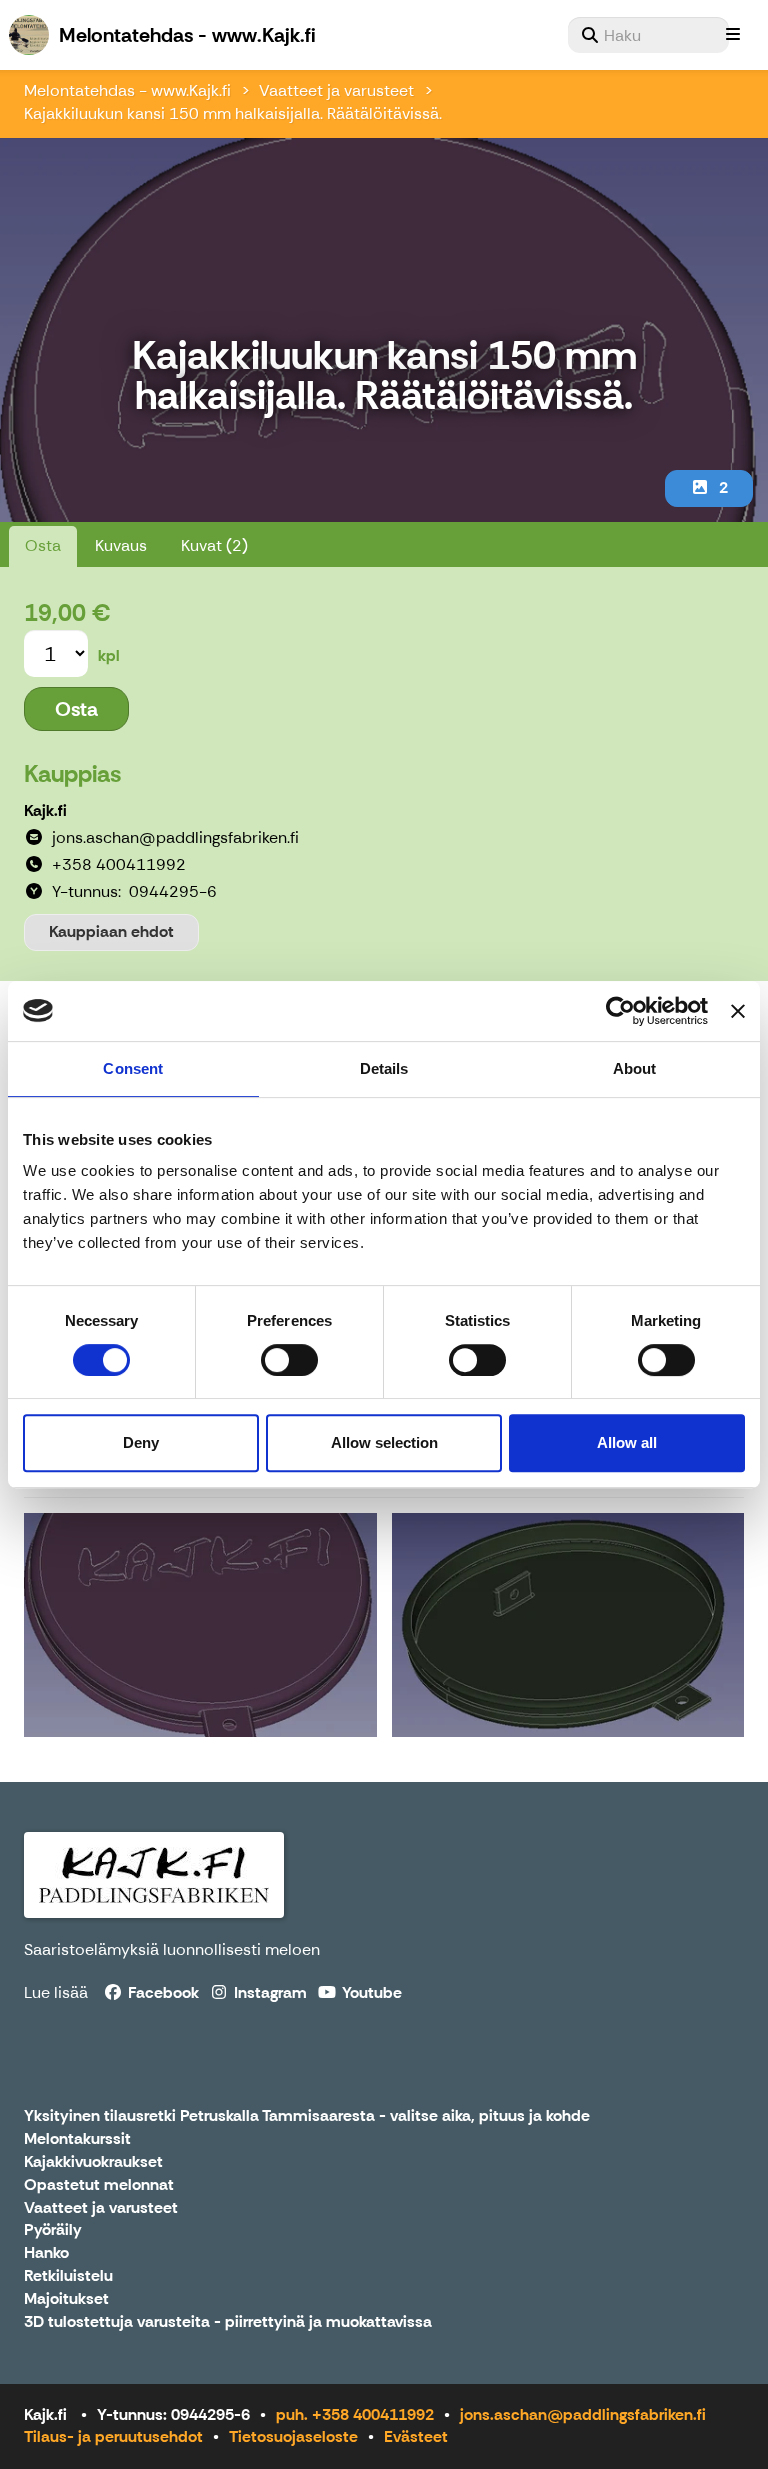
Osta (43, 545)
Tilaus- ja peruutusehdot (113, 2436)
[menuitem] (648, 35)
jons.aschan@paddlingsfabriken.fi (583, 2414)
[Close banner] (738, 1011)
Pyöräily (53, 2230)
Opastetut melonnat (99, 2185)
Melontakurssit (77, 2139)
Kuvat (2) (214, 545)
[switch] (289, 1360)
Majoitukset (66, 2299)
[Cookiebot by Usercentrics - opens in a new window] (620, 1011)
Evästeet (416, 2436)
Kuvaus (121, 545)
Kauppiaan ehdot (111, 931)
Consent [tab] (133, 1068)
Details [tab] (384, 1068)
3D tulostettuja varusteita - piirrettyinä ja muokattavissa (228, 2322)
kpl (109, 655)
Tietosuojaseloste (293, 2436)
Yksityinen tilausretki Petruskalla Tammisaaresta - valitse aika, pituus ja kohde (307, 2116)
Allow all (627, 1442)
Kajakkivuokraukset (93, 2162)
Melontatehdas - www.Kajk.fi (127, 90)
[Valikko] (733, 35)
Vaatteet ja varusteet (336, 90)
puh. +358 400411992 (355, 2414)
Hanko (46, 2253)
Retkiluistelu (68, 2276)
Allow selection (384, 1442)
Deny (141, 1442)
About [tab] (635, 1068)
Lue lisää (56, 1992)
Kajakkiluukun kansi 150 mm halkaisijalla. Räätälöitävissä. (233, 113)
